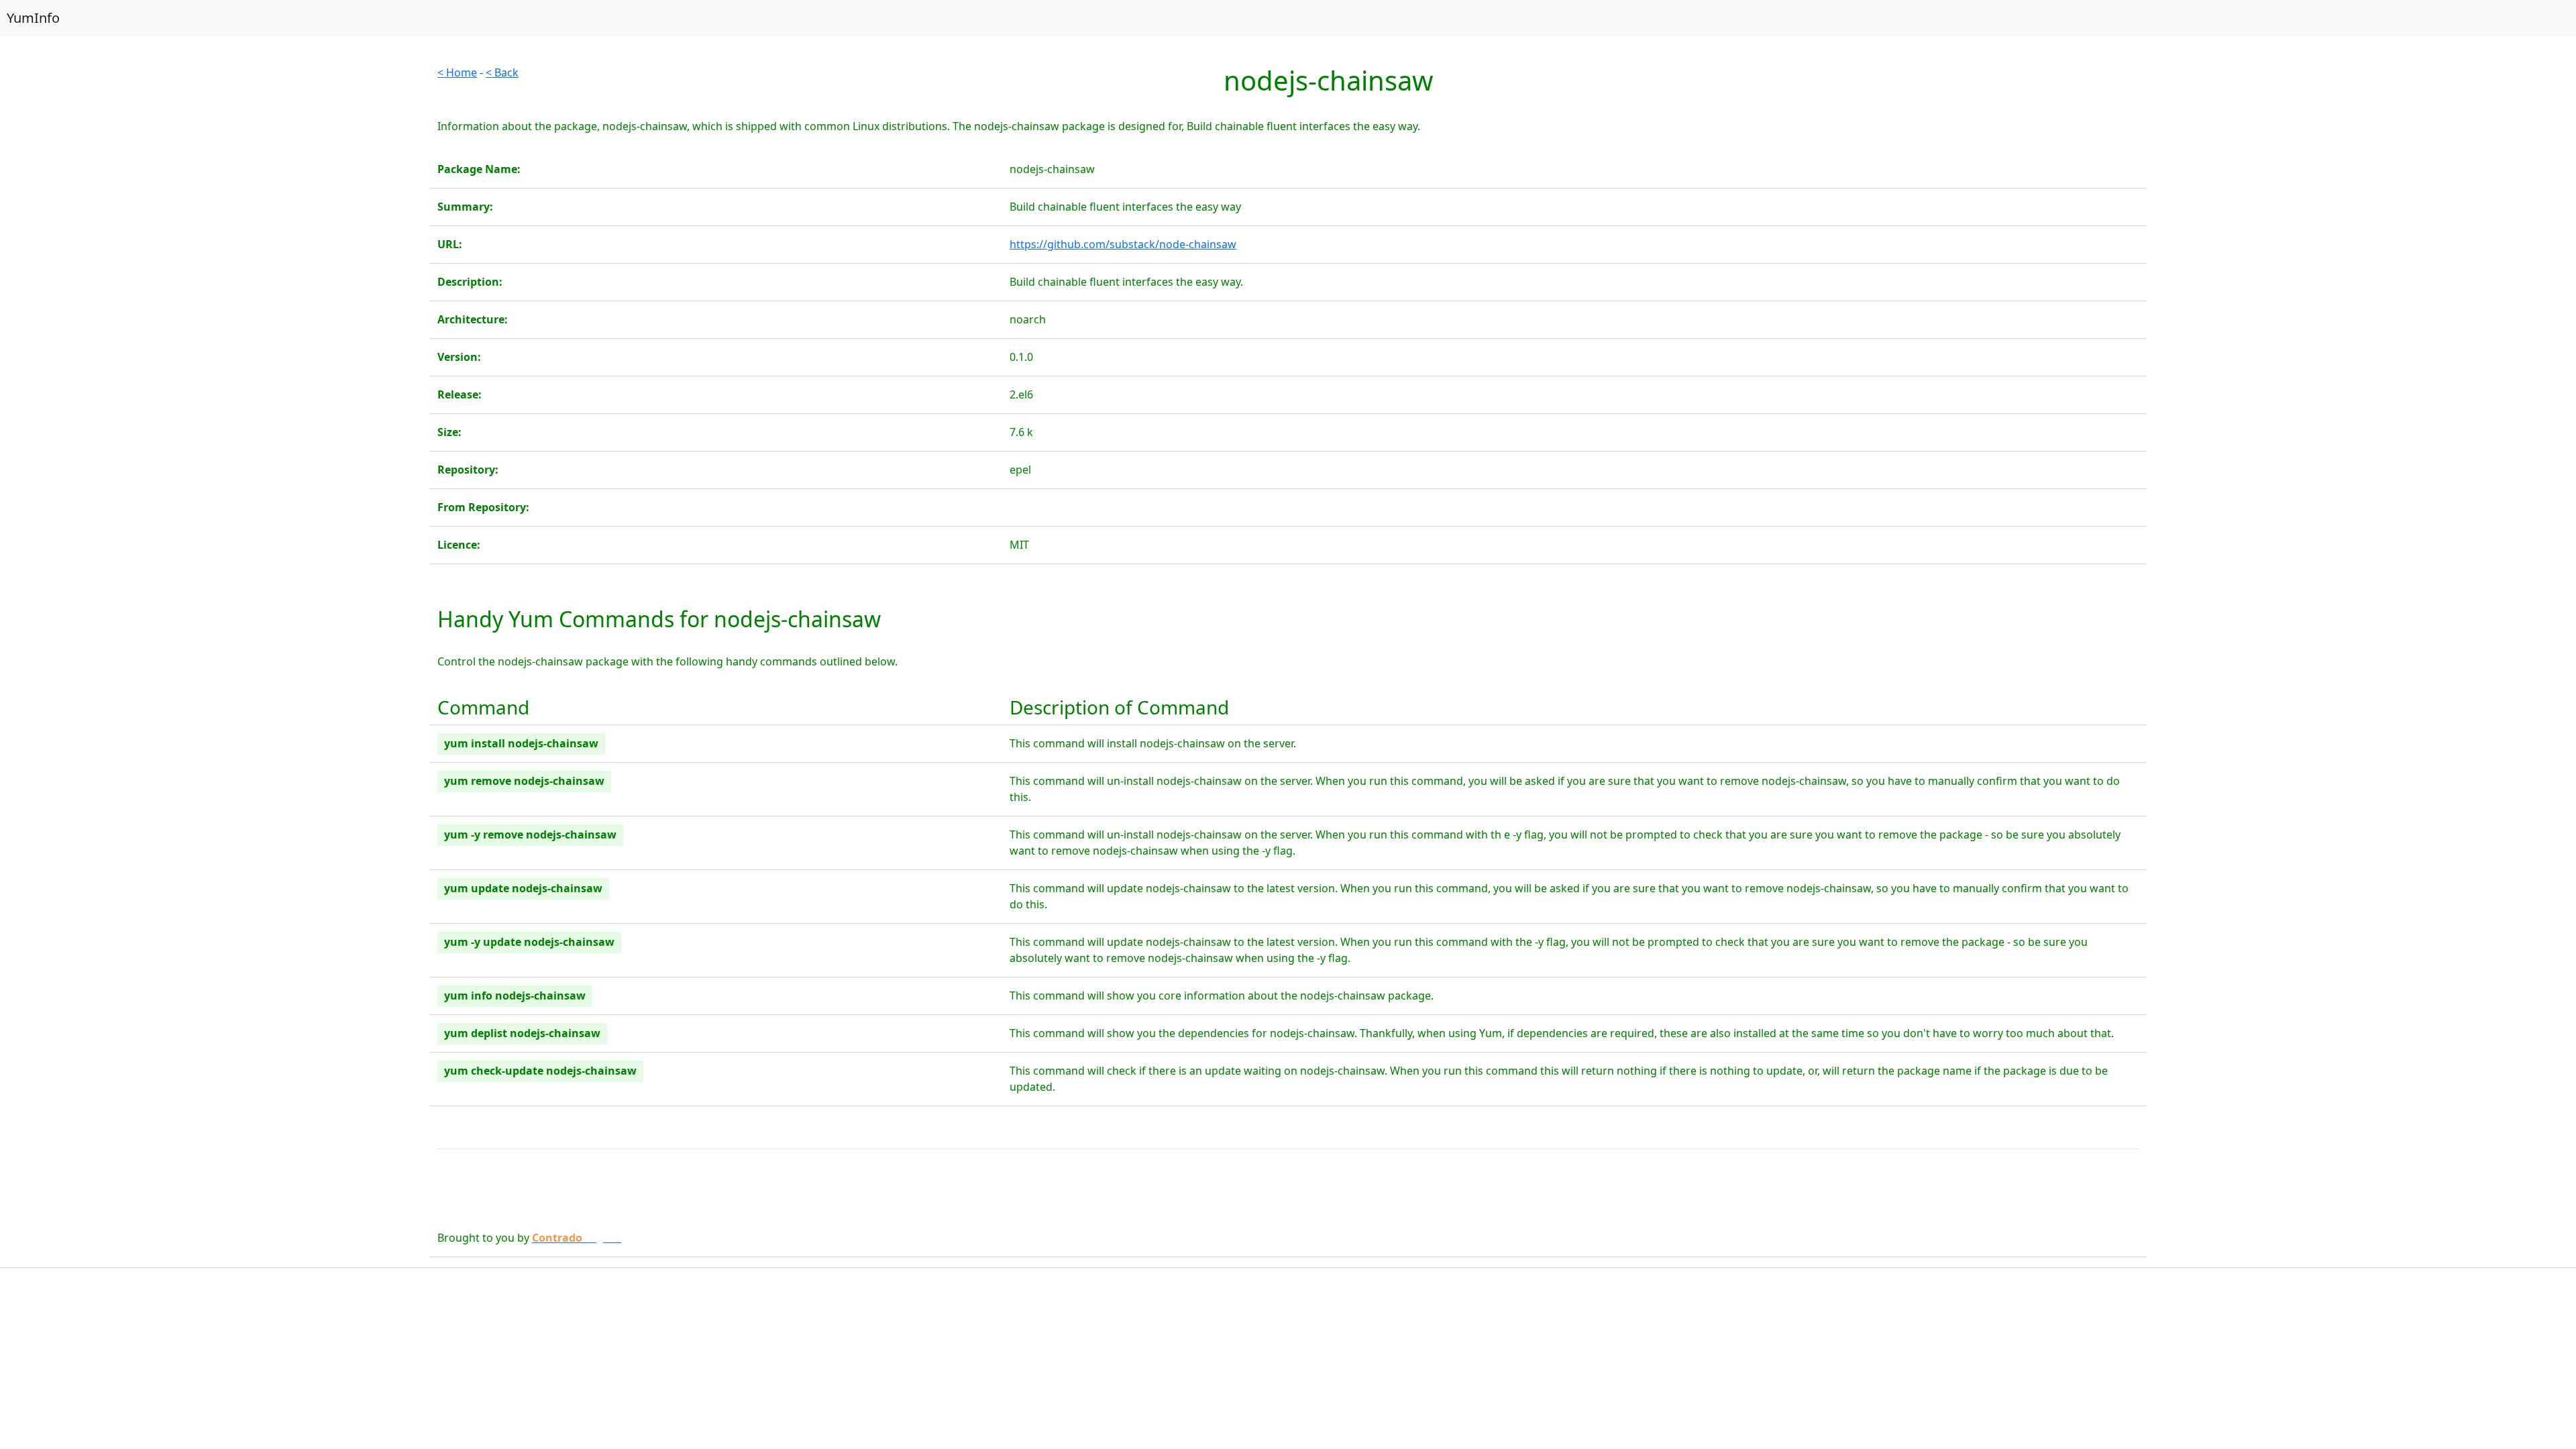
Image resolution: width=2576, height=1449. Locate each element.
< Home (457, 72)
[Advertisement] (215, 158)
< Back (502, 72)
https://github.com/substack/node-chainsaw (1123, 244)
